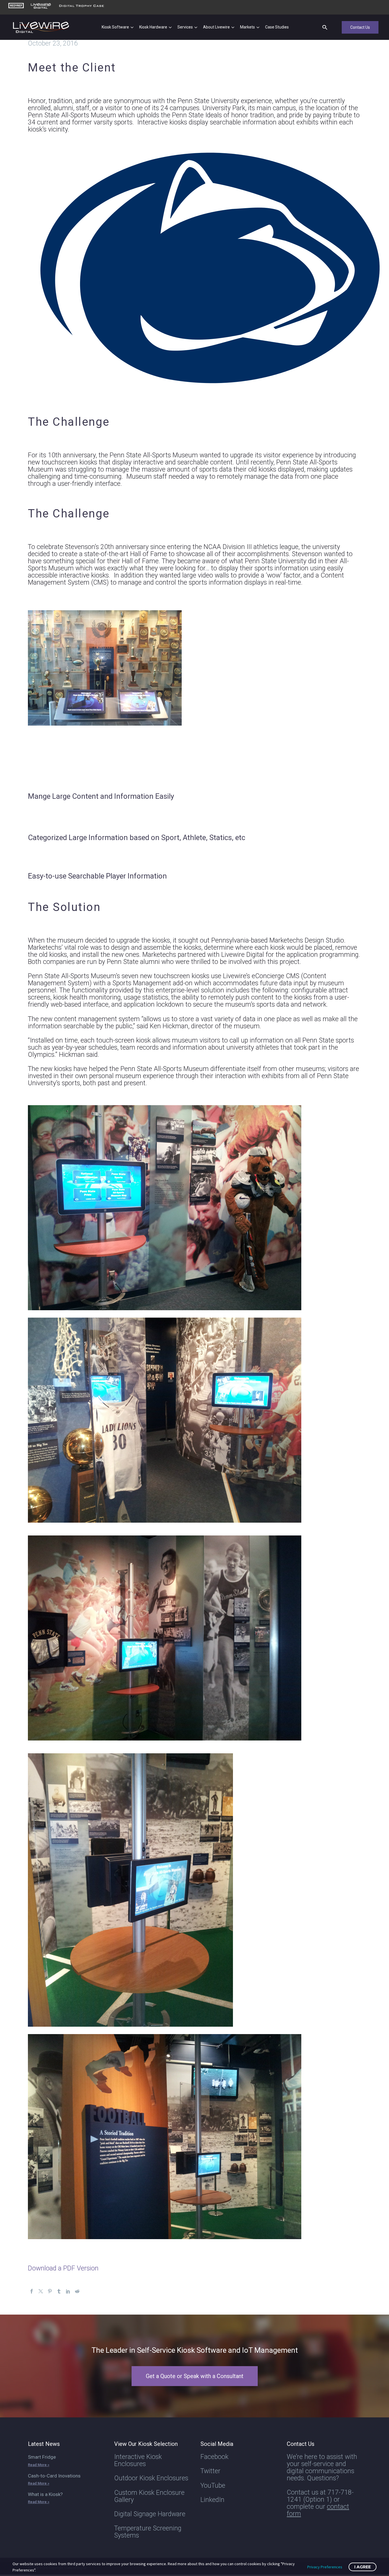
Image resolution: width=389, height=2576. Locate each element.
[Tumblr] (59, 2291)
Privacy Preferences (325, 2567)
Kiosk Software (115, 27)
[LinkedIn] (68, 2291)
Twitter (210, 2471)
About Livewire (216, 27)
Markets (247, 27)
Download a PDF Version (63, 2268)
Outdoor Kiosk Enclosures (151, 2478)
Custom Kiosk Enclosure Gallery (149, 2496)
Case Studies (277, 27)
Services (185, 27)
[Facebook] (32, 2291)
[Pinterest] (50, 2291)
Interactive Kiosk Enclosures (138, 2460)
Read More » (39, 2465)
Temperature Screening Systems (148, 2532)
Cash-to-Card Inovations (54, 2476)
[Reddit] (77, 2291)
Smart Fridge (42, 2457)
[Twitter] (41, 2291)
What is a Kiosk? (45, 2494)
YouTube (213, 2486)
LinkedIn (212, 2500)
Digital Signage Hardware (150, 2514)
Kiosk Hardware (153, 27)
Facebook (214, 2457)
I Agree (363, 2567)
